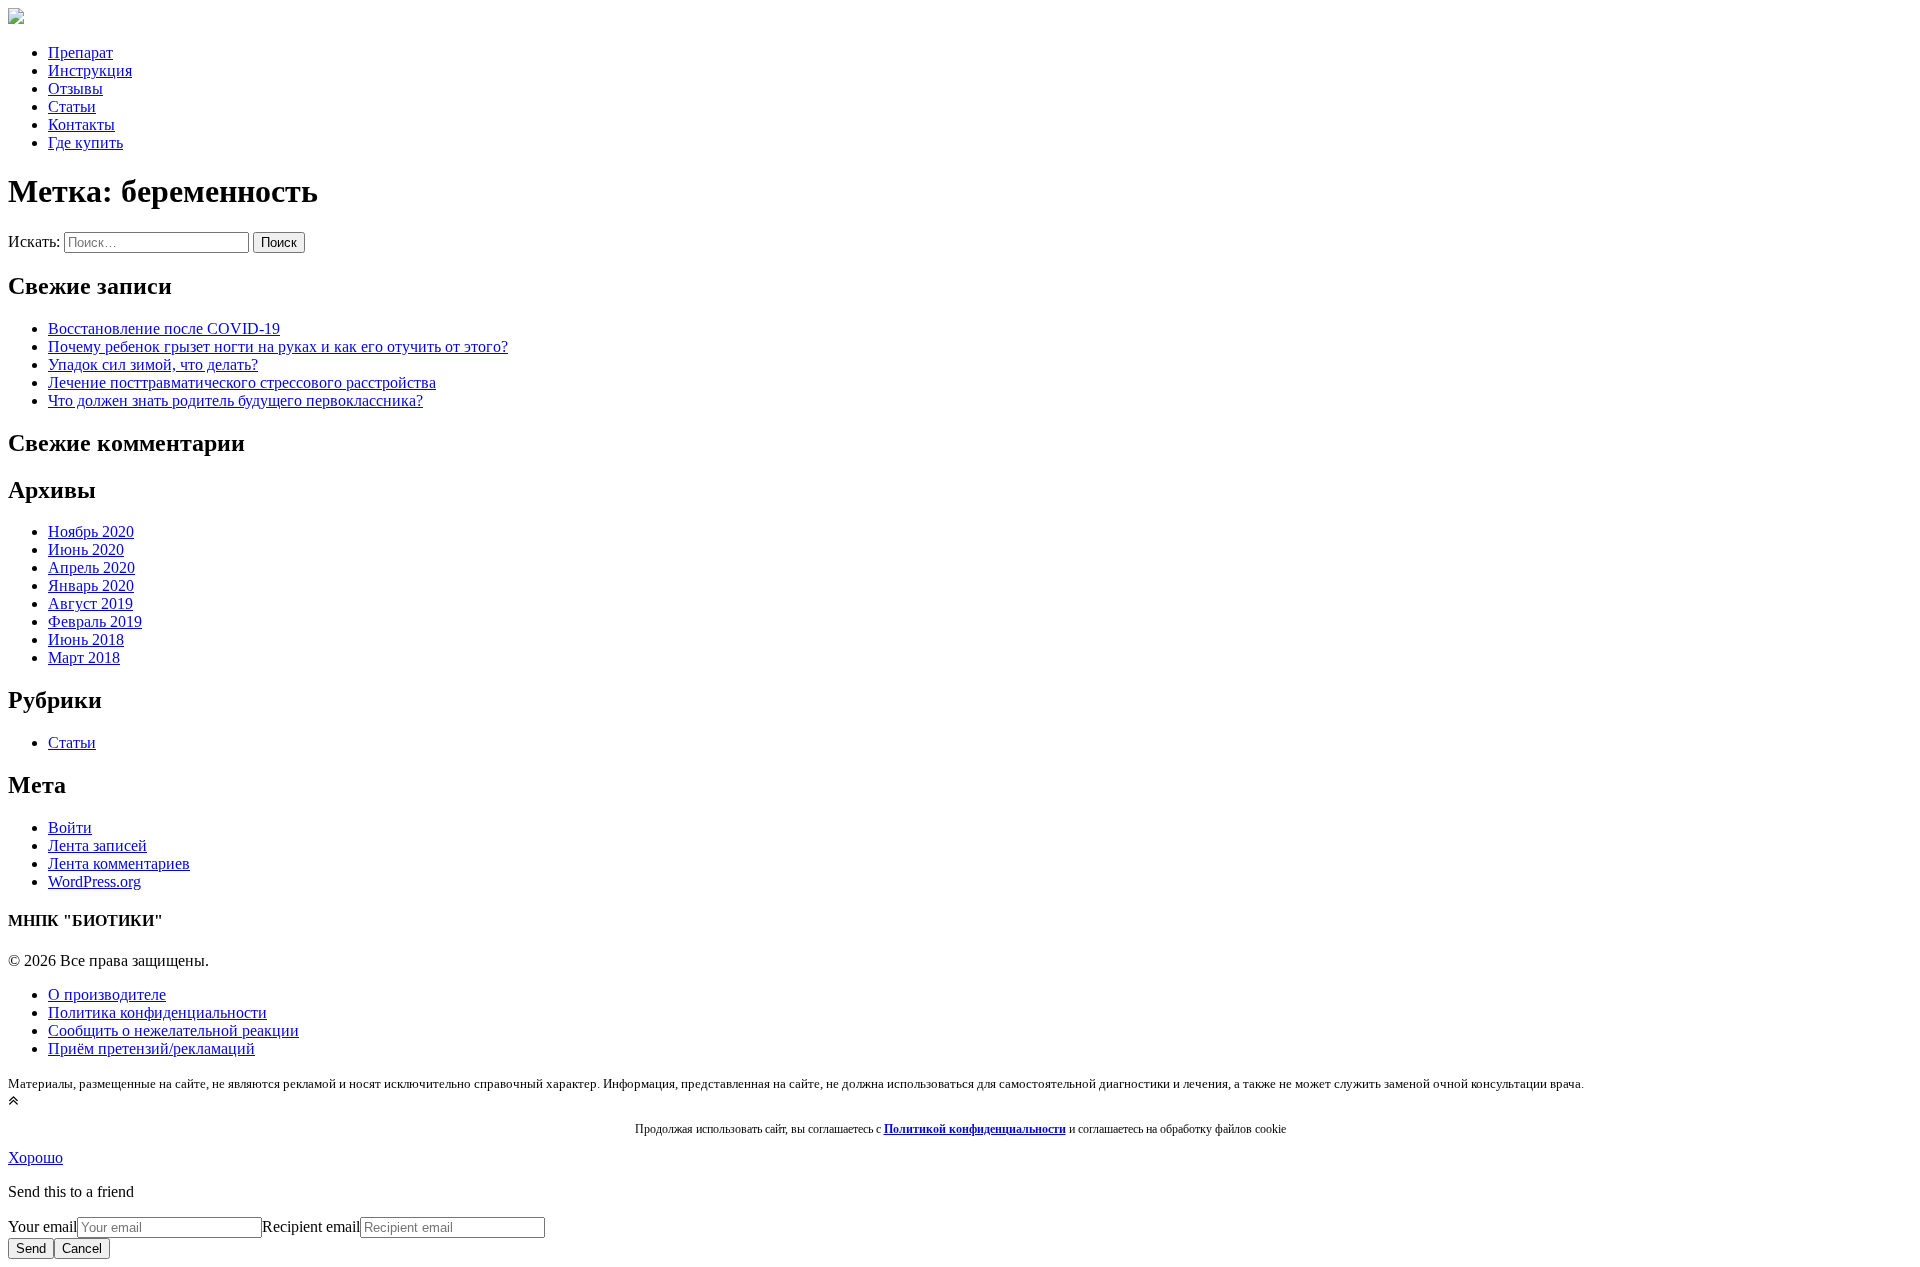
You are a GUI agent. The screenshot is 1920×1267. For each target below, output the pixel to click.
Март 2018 (84, 657)
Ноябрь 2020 (91, 531)
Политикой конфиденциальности (975, 1129)
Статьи (72, 106)
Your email (42, 1226)
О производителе (107, 994)
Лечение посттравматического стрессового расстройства (242, 382)
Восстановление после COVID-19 (164, 328)
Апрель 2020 (91, 567)
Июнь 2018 (86, 639)
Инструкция (90, 70)
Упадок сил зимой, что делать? (153, 364)
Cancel (82, 1248)
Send (31, 1248)
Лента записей (97, 845)
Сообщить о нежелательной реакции (173, 1030)
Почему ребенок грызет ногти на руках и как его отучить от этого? (278, 346)
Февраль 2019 (95, 621)
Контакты (81, 124)
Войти (70, 827)
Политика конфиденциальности (157, 1012)
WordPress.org (94, 881)
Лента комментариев (119, 863)
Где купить (85, 142)
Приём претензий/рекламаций (151, 1048)
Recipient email (311, 1226)
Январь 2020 (91, 585)
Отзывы (75, 88)
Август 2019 (90, 603)
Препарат (80, 52)
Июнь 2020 (86, 549)
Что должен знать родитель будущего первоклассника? (235, 400)
